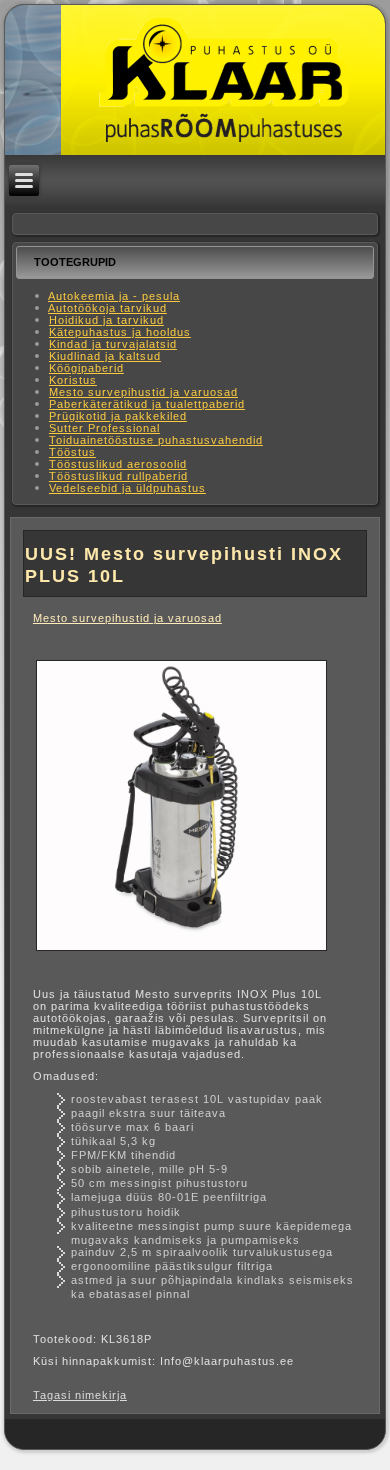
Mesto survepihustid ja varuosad (143, 392)
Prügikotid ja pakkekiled (118, 416)
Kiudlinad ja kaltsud (105, 356)
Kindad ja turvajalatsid (113, 344)
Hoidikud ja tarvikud (106, 320)
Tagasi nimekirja (80, 1395)
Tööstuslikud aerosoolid (118, 464)
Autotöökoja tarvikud (107, 308)
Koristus (73, 380)
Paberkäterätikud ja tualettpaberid (147, 404)
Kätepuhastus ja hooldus (120, 332)
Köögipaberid (86, 368)
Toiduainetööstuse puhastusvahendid (156, 440)
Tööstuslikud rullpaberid (118, 476)
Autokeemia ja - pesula (114, 296)
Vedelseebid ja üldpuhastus (127, 488)
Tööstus (72, 452)
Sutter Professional (104, 428)
